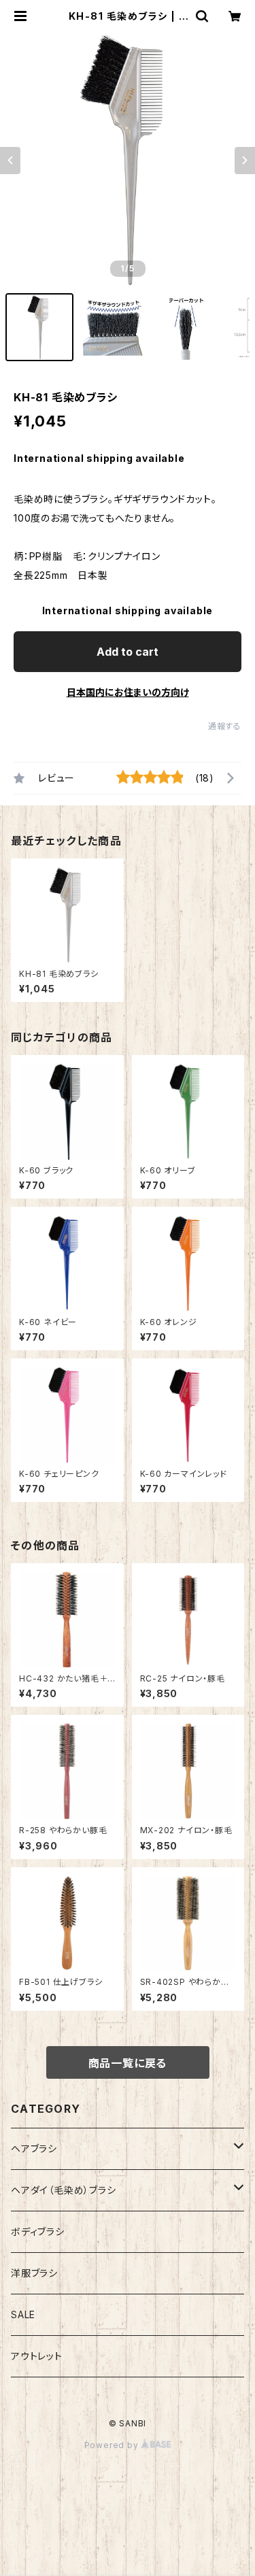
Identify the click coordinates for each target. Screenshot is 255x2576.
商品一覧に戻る (128, 2063)
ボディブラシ (38, 2231)
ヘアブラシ (34, 2148)
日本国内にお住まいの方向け (128, 692)
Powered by (113, 2445)
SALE (23, 2314)
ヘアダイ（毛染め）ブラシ (64, 2190)
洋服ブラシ (34, 2273)
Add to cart (128, 652)
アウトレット (37, 2356)
